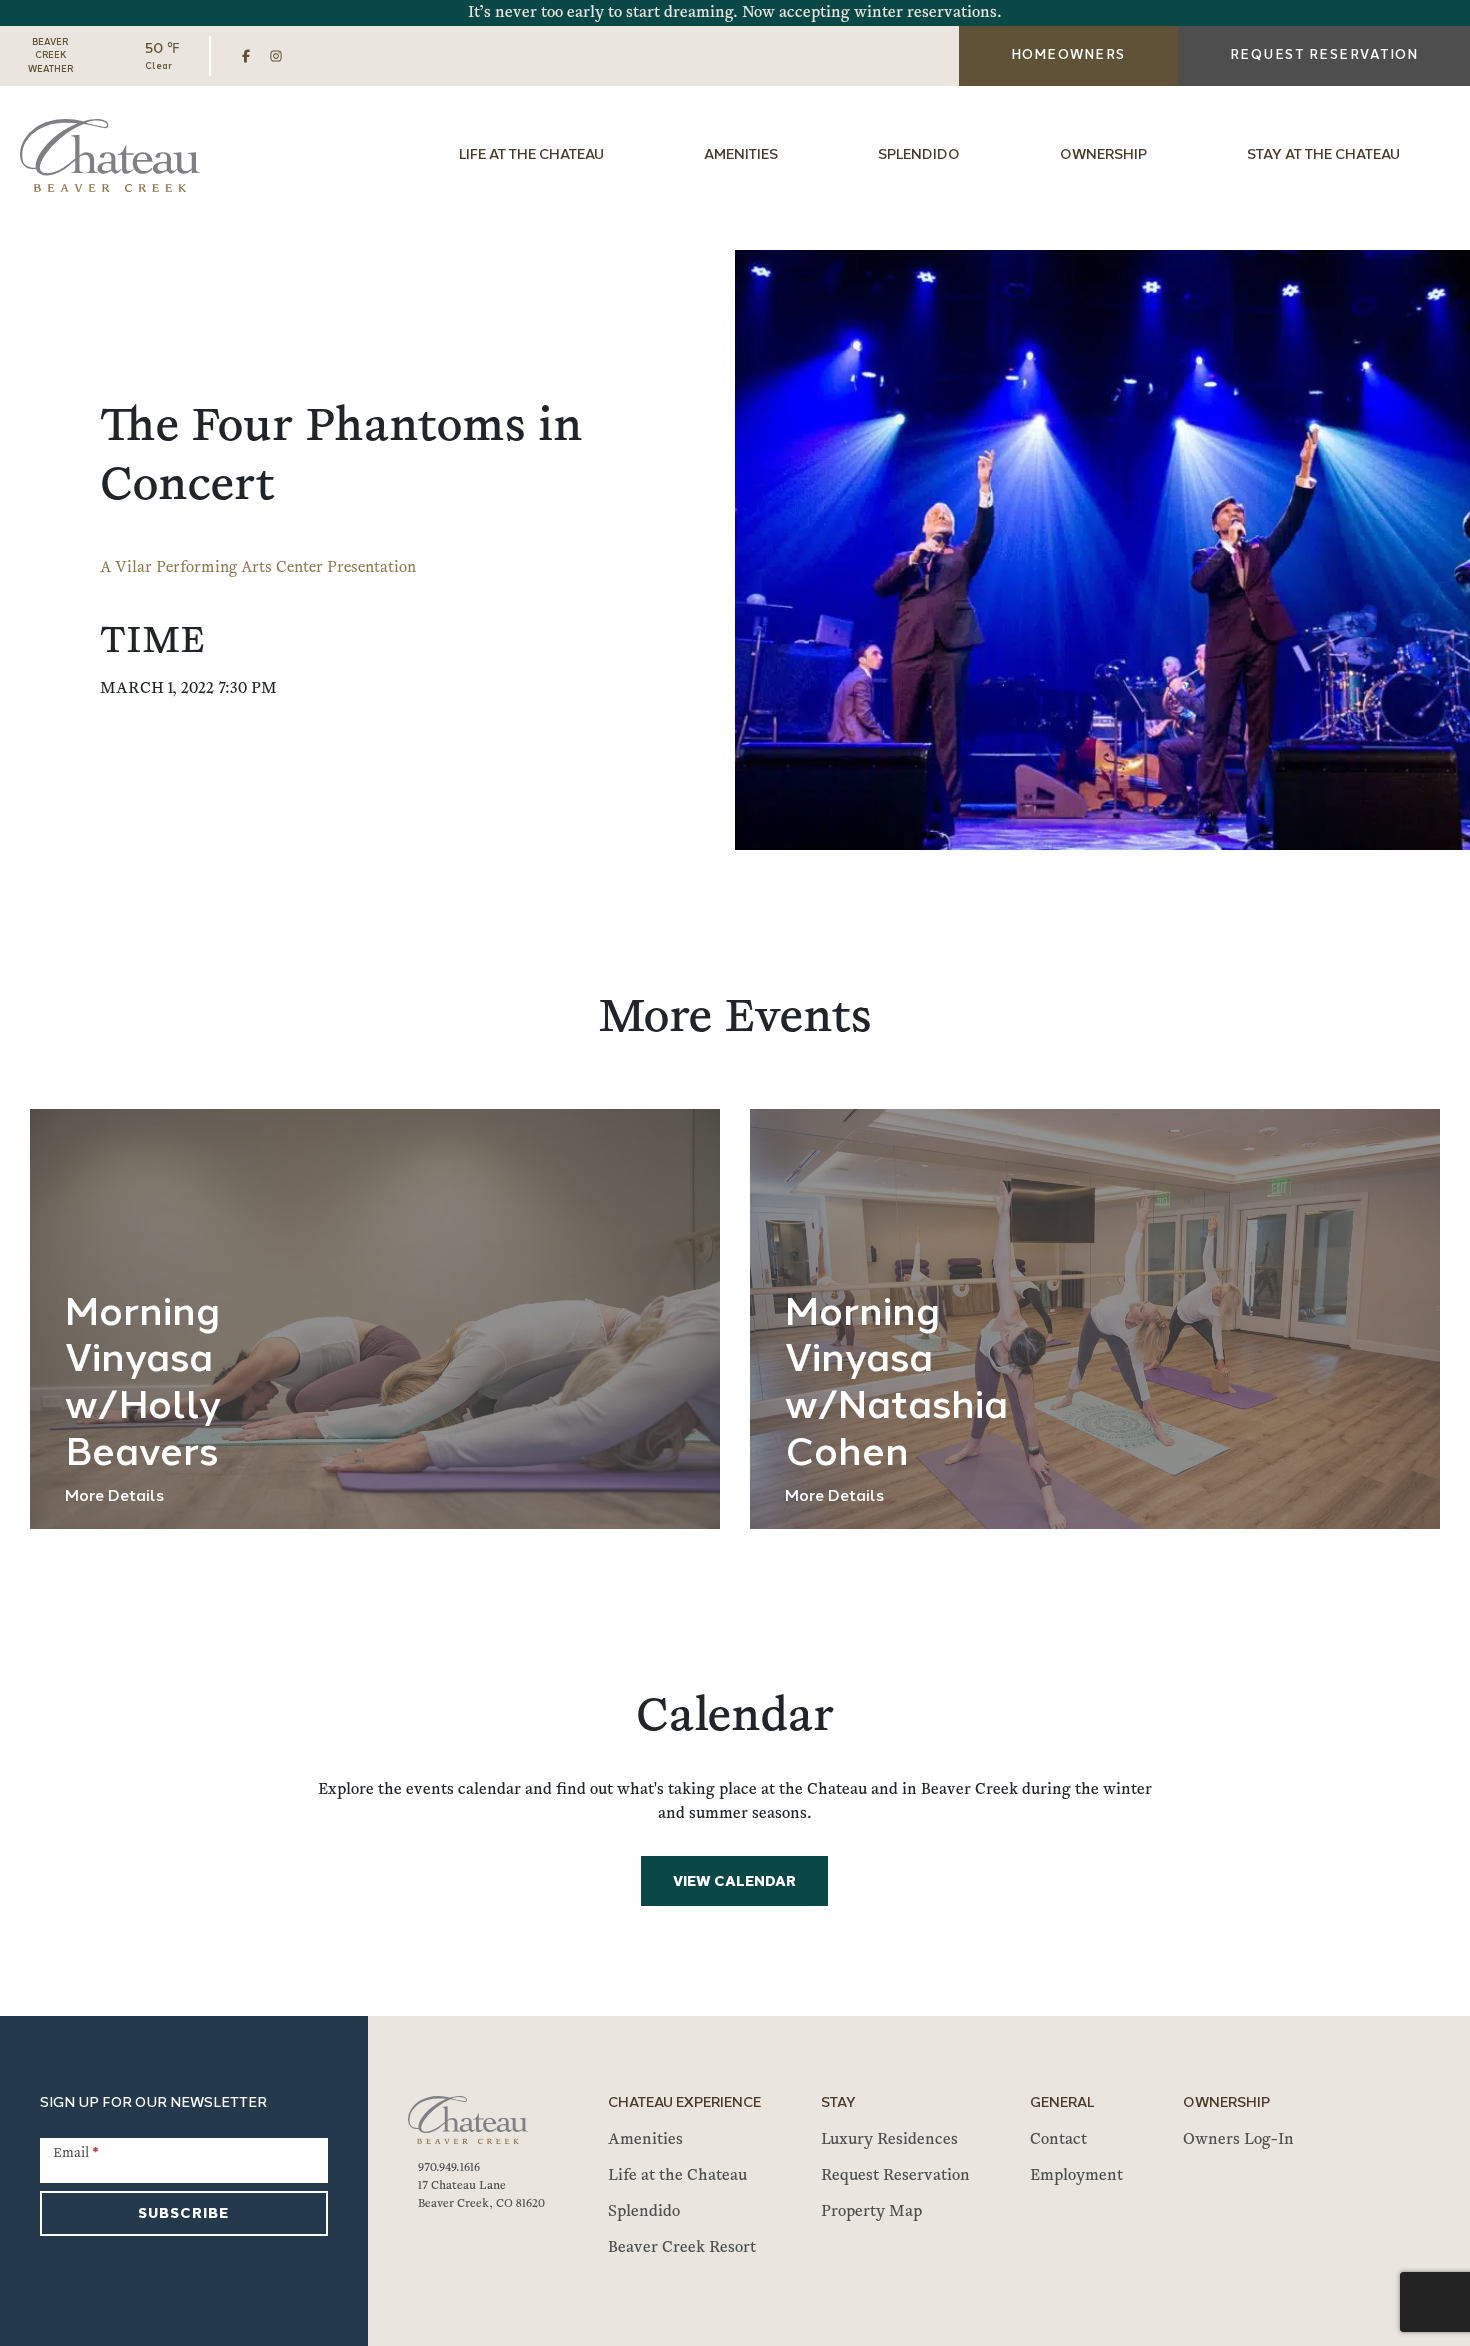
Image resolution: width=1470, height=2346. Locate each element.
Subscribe (183, 2214)
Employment (1076, 2176)
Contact (1058, 2140)
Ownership (1103, 155)
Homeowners (1068, 55)
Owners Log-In (1238, 2140)
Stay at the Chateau (1323, 155)
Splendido (919, 155)
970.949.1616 (449, 2168)
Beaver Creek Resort (682, 2248)
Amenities (741, 155)
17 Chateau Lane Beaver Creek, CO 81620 (481, 2195)
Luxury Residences (889, 2140)
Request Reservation (895, 2176)
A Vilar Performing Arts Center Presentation (258, 568)
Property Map (871, 2212)
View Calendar (734, 1882)
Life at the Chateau (531, 155)
